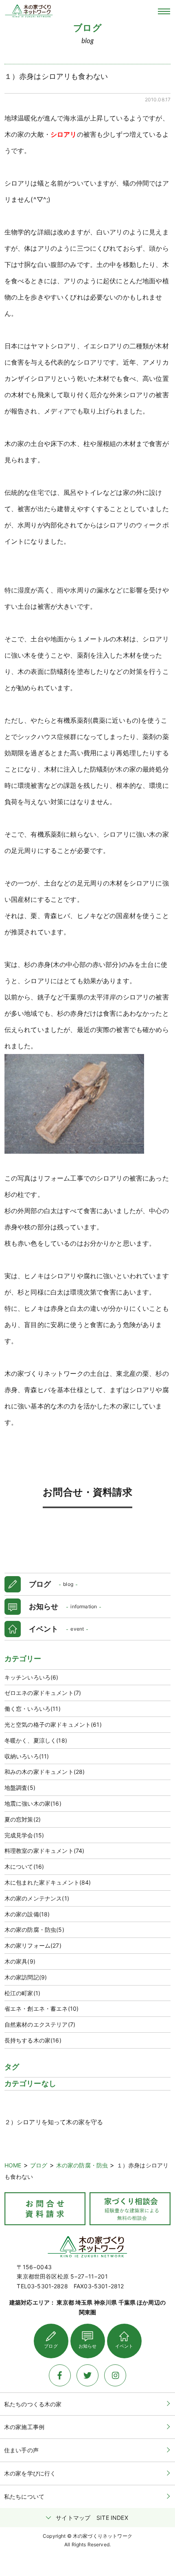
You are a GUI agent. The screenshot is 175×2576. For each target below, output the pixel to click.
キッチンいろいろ (32, 1677)
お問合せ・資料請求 (87, 1492)
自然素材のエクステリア (40, 2024)
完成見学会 (24, 1835)
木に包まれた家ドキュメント (48, 1882)
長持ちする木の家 (33, 2040)
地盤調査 (20, 1788)
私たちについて (24, 2496)
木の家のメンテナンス (37, 1898)
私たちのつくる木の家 (33, 2404)
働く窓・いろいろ (33, 1709)
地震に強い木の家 (33, 1803)
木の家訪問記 (26, 1977)
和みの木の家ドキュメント (45, 1772)
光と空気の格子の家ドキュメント (53, 1724)
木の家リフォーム (33, 1945)
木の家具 (20, 1961)
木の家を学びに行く (30, 2473)
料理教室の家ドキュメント (45, 1851)
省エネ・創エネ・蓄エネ (42, 2009)
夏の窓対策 (23, 1819)
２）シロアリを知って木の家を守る (54, 2122)
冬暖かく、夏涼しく (36, 1740)
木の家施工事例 (24, 2427)
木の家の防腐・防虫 (34, 1930)
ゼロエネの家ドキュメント (43, 1693)
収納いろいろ (27, 1756)
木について (24, 1866)
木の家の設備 (27, 1914)
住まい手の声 (21, 2450)
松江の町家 (22, 1993)
